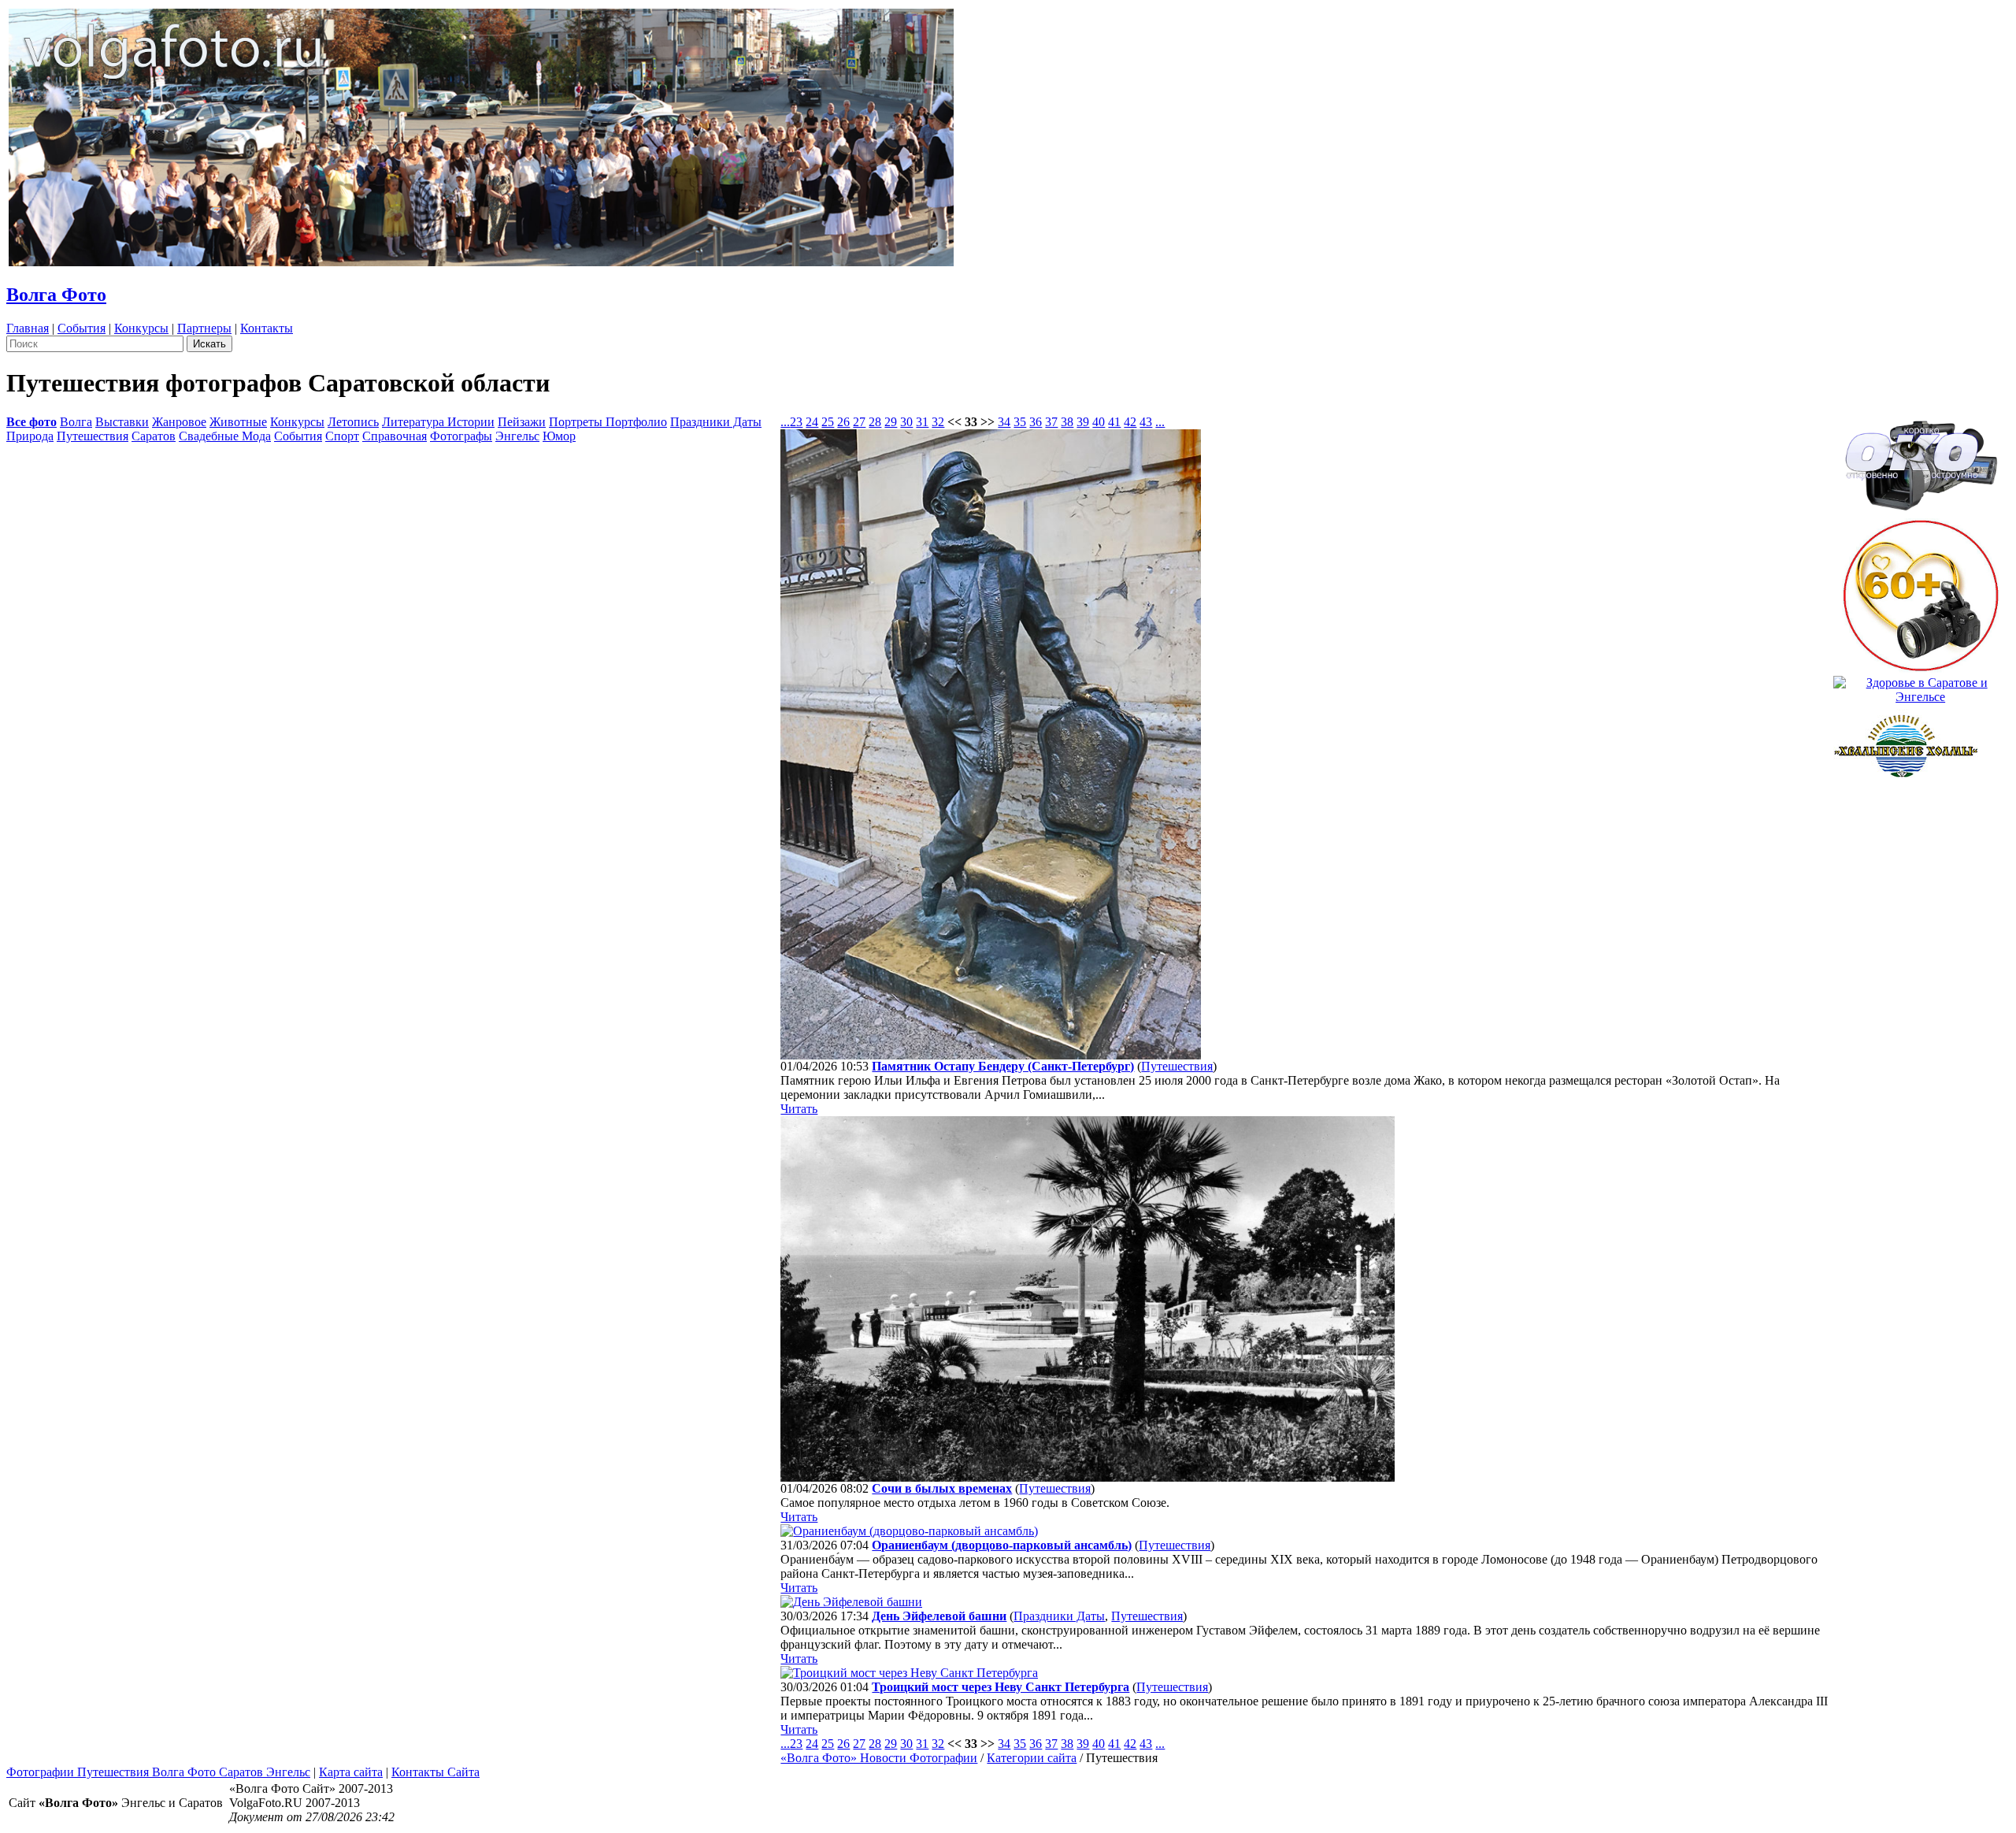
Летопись (353, 422)
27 (859, 422)
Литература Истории (438, 422)
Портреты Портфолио (608, 422)
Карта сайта (351, 1772)
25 (828, 422)
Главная (28, 328)
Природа (30, 436)
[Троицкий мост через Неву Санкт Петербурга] (909, 1673)
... (785, 422)
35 (1020, 422)
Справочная (395, 436)
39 (1083, 422)
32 (938, 422)
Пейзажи (522, 422)
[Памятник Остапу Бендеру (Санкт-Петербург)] (991, 1055)
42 (1130, 422)
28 (875, 422)
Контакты (267, 328)
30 (906, 422)
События (82, 328)
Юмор (559, 436)
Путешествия (93, 436)
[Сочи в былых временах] (1088, 1477)
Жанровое (179, 422)
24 (812, 422)
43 (1146, 422)
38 (1067, 422)
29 (891, 422)
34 (1004, 422)
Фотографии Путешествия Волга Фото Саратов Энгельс (158, 1772)
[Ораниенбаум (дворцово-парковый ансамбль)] (909, 1531)
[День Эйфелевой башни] (851, 1602)
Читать (799, 1109)
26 (843, 422)
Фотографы (461, 436)
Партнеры (204, 328)
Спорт (342, 436)
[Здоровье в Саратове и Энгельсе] (1920, 686)
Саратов (154, 436)
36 (1036, 422)
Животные (238, 422)
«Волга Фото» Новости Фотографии (879, 1758)
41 (1114, 422)
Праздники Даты (716, 422)
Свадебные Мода (225, 436)
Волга (76, 422)
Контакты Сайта (435, 1772)
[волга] (1921, 460)
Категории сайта (1032, 1758)
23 (796, 422)
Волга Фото (56, 295)
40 (1099, 422)
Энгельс (517, 436)
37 (1051, 422)
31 (922, 422)
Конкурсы (141, 328)
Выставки (122, 422)
